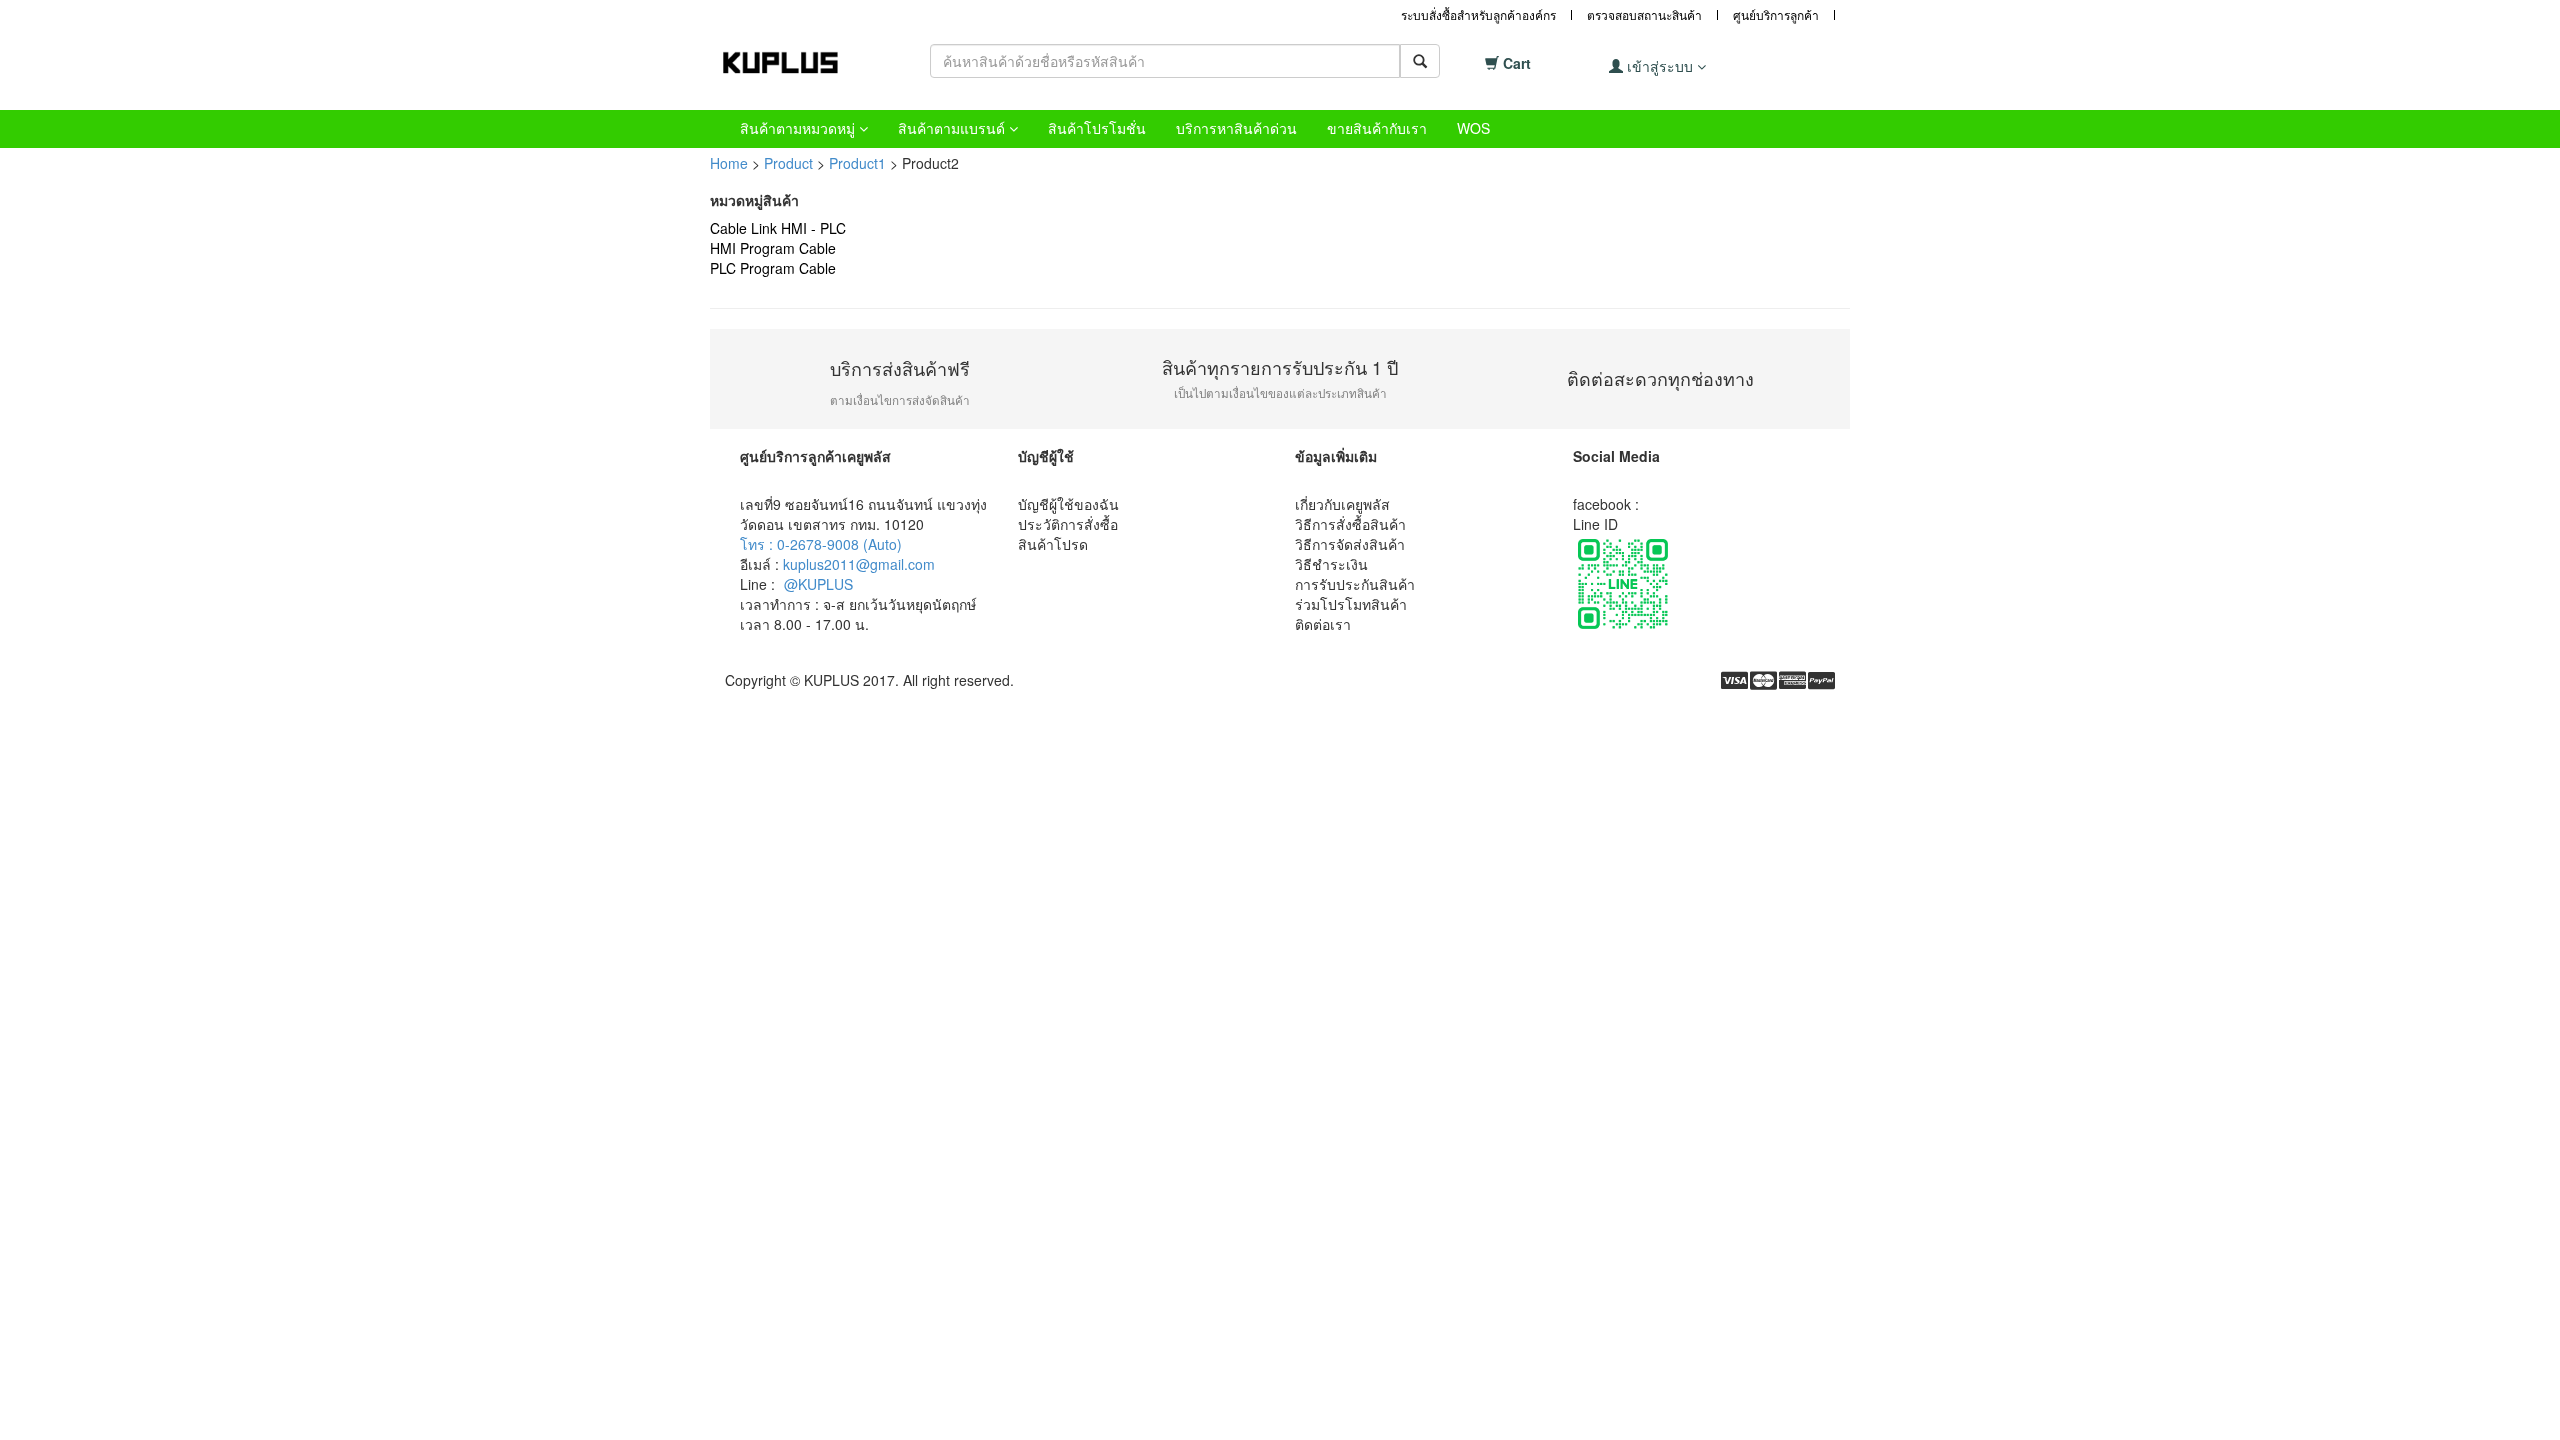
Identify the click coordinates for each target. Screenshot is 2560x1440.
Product (788, 163)
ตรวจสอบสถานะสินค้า (1644, 14)
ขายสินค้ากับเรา (1377, 128)
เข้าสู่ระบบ (1660, 66)
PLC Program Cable (773, 268)
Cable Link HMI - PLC (778, 228)
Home (729, 163)
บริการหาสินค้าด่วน (1236, 128)
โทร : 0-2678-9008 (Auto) (821, 544)
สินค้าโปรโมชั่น (1097, 128)
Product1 (857, 163)
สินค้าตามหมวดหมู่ (799, 128)
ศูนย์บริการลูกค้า (1776, 14)
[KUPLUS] (795, 62)
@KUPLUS (818, 584)
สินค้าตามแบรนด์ (953, 128)
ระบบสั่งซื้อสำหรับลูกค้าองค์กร (1478, 14)
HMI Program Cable (773, 248)
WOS (1473, 128)
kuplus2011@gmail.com (859, 564)
